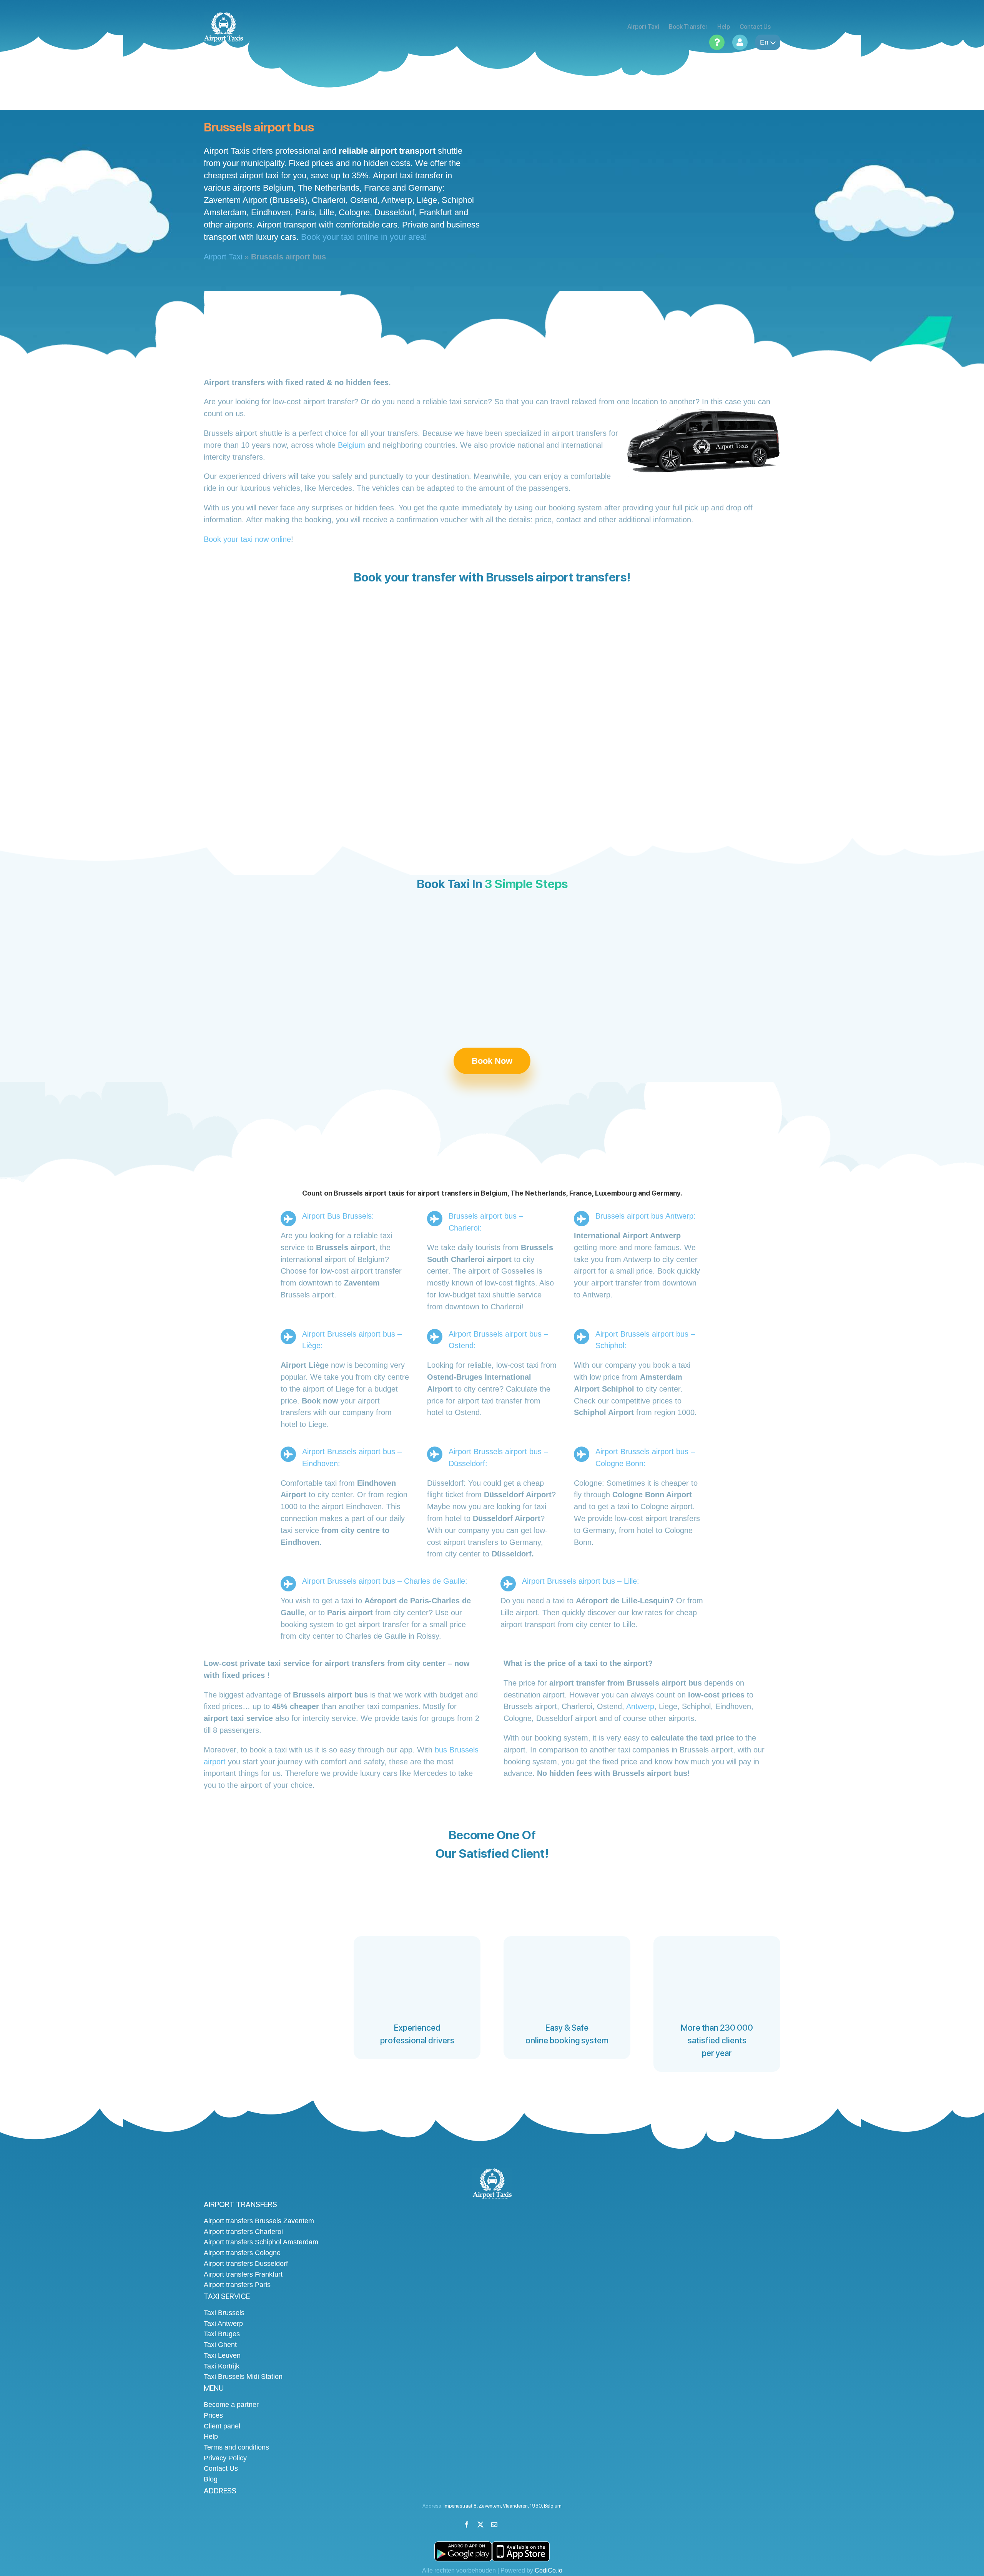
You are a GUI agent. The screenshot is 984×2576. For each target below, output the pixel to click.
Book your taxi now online (247, 539)
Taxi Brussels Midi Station (243, 2377)
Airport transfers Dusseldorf (246, 2264)
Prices (213, 2415)
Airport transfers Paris (237, 2285)
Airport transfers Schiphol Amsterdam (261, 2242)
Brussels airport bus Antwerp (644, 1216)
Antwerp (640, 1706)
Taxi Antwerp (223, 2324)
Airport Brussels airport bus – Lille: (581, 1581)
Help (211, 2436)
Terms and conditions (236, 2447)
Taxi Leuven (222, 2355)
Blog (211, 2479)
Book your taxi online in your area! (364, 237)
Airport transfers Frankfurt (243, 2274)
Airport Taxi (223, 257)
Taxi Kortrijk (222, 2366)
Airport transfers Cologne (242, 2253)
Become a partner (231, 2405)
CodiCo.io (549, 2570)
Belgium (352, 445)
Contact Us (221, 2468)
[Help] (717, 42)
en (764, 42)
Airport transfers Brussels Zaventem (259, 2221)
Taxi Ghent (220, 2345)
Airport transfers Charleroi (243, 2232)
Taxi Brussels (224, 2313)
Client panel (222, 2426)
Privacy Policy (225, 2458)
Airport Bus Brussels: (338, 1216)
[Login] (740, 42)
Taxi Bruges (222, 2334)
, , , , (503, 2506)
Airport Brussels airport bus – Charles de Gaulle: (385, 1581)
